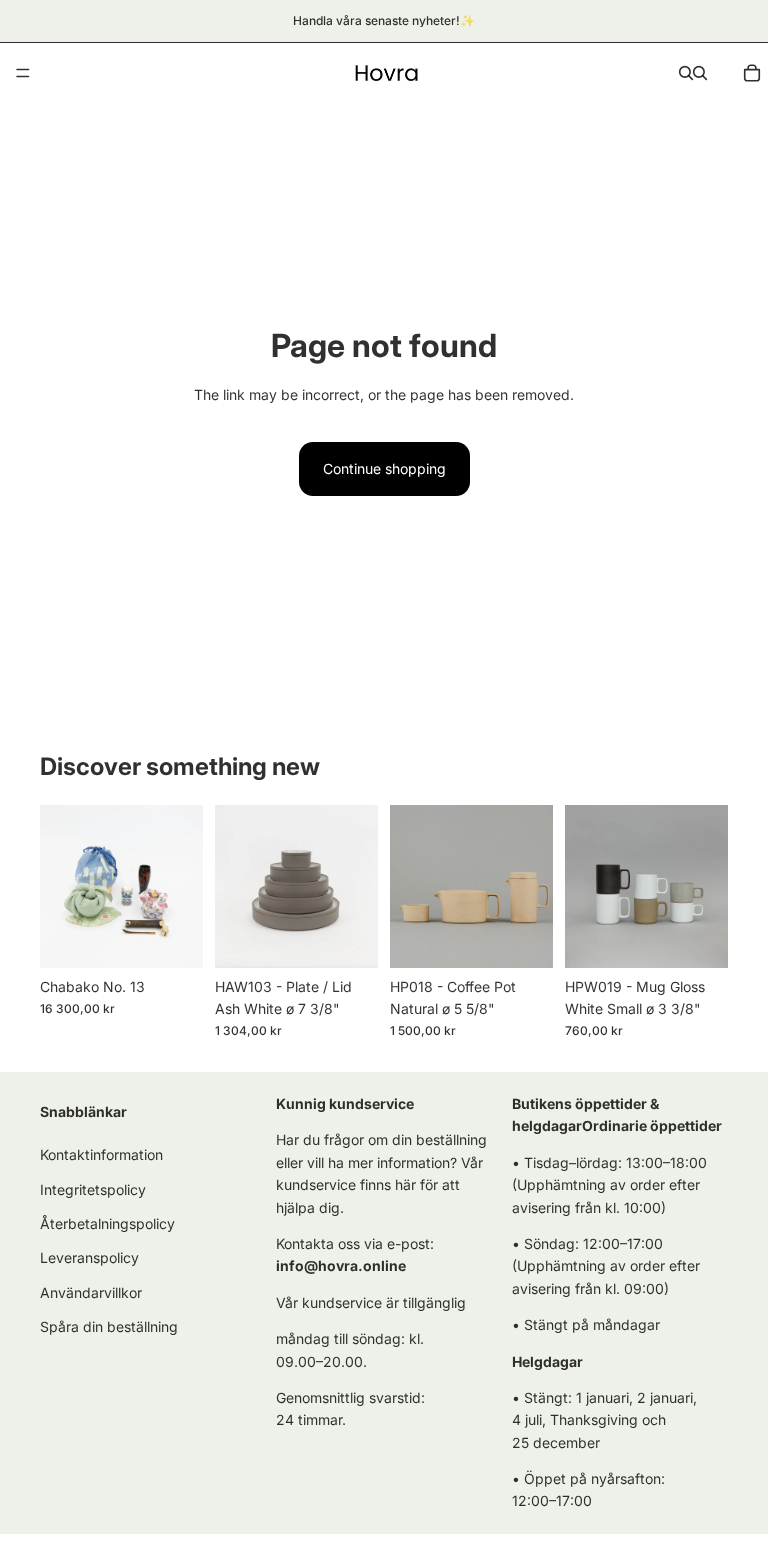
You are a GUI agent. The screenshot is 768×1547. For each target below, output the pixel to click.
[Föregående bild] (62, 886)
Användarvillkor (91, 1292)
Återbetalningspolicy (107, 1223)
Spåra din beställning (109, 1326)
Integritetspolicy (93, 1189)
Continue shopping (384, 468)
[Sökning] (686, 73)
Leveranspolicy (89, 1258)
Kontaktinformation (101, 1155)
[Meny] (23, 73)
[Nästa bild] (181, 886)
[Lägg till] (172, 937)
